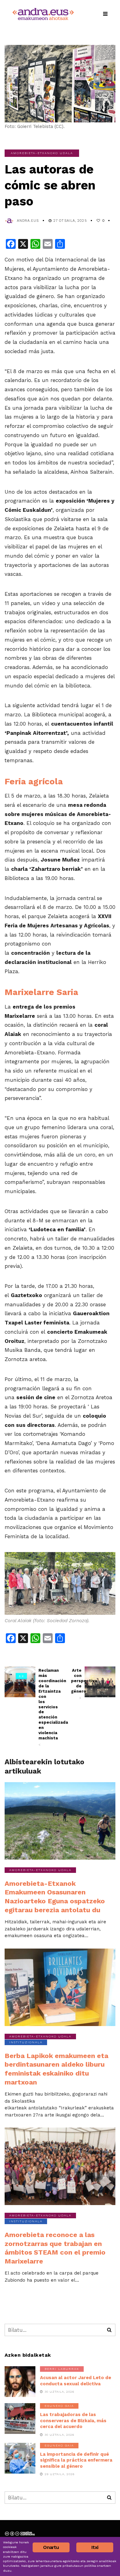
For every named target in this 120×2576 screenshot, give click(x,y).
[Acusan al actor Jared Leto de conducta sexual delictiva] (20, 2382)
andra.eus (28, 221)
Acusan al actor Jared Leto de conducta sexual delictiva (76, 2381)
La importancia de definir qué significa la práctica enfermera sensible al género (76, 2460)
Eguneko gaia (59, 2406)
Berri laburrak (62, 2369)
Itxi (95, 2547)
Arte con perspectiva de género (76, 1684)
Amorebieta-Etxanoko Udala (42, 153)
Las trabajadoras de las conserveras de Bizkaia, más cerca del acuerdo (73, 2421)
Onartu (51, 2547)
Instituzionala (26, 2042)
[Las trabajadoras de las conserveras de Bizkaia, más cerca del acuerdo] (20, 2419)
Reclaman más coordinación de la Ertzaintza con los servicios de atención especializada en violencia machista (44, 1707)
